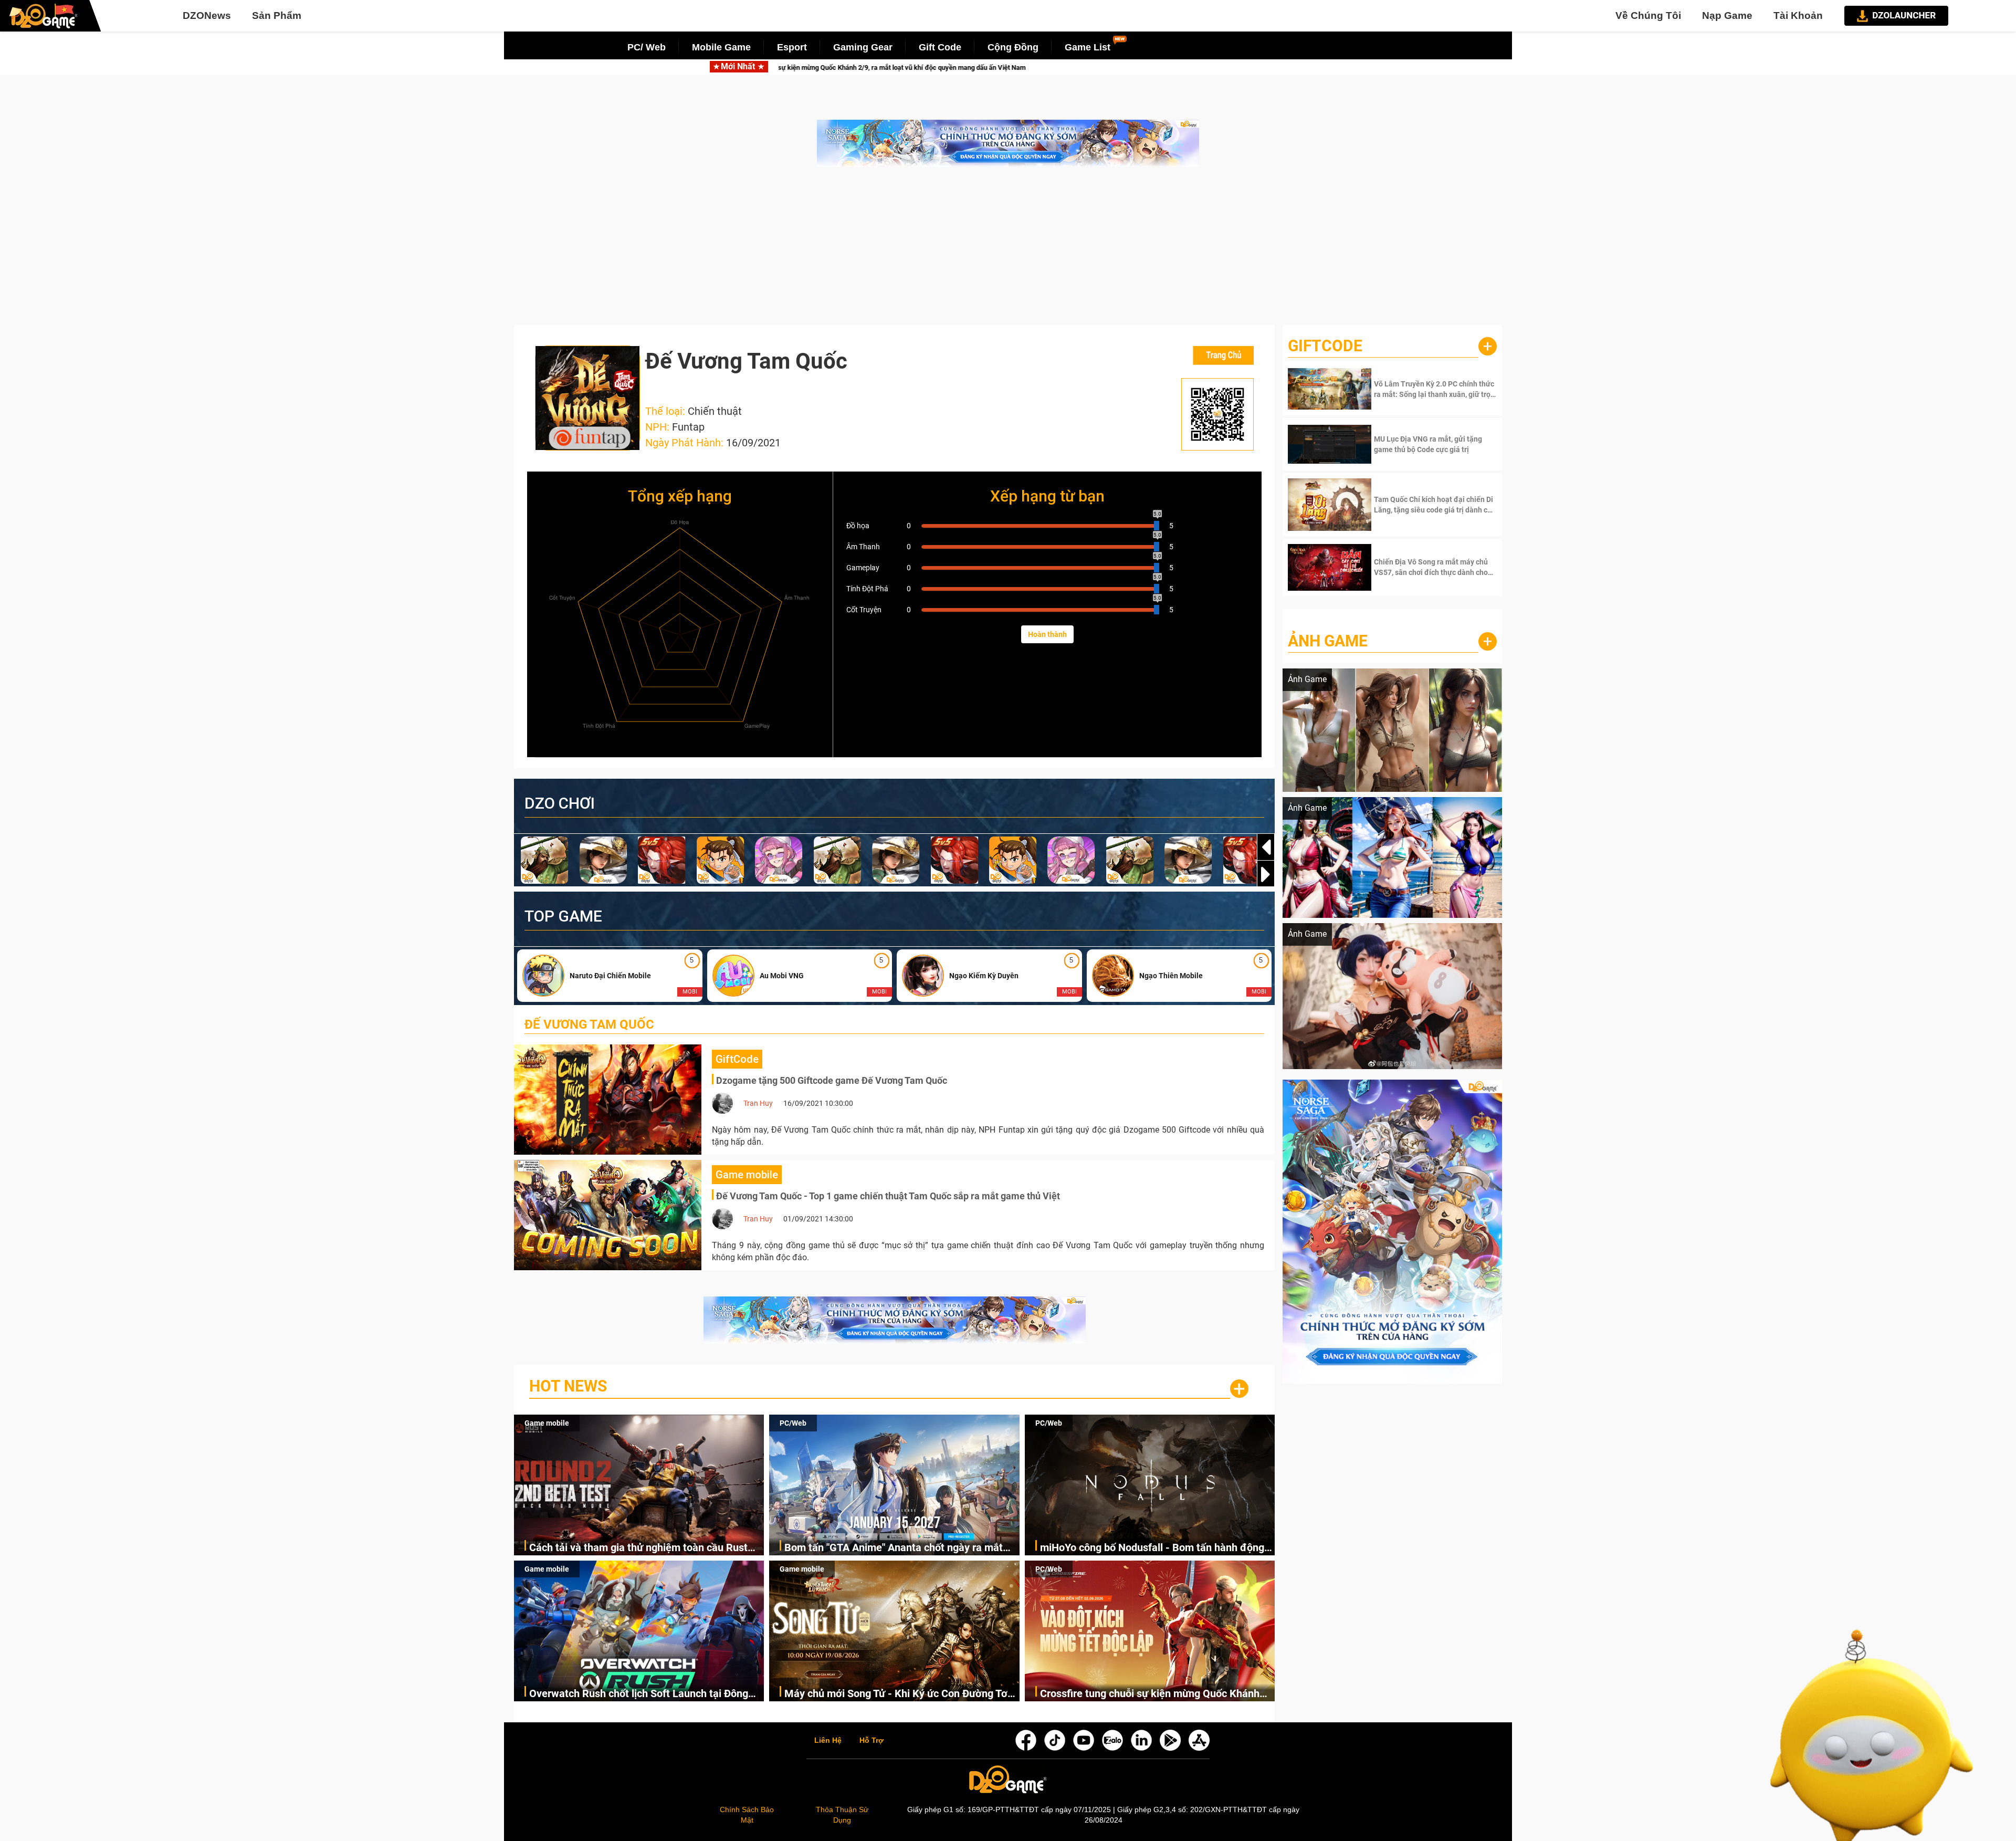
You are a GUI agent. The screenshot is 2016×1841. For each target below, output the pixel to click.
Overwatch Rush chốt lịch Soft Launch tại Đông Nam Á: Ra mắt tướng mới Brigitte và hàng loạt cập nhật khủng (639, 1694)
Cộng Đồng (1013, 47)
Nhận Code (1434, 389)
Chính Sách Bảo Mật (747, 1815)
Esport (792, 47)
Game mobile (547, 1423)
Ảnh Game (1328, 641)
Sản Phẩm (277, 15)
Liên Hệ (828, 1741)
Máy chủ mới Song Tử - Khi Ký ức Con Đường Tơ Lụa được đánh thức (896, 1694)
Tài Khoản (1798, 15)
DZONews (207, 15)
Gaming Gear (863, 47)
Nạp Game (1727, 15)
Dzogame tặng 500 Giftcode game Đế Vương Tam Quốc (832, 1080)
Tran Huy (758, 1103)
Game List (1088, 47)
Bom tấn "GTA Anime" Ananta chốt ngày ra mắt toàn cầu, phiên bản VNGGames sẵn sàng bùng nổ (1172, 67)
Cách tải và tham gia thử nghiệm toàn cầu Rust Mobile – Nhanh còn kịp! (868, 67)
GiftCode (1325, 346)
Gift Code (940, 47)
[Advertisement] (1008, 251)
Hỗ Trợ (871, 1741)
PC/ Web (647, 47)
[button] (1266, 874)
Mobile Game (721, 47)
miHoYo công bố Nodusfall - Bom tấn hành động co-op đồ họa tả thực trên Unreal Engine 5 (1152, 1548)
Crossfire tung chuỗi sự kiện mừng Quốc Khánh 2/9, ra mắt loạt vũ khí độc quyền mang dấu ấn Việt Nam (1150, 1694)
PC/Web (793, 1423)
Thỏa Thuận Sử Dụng (842, 1815)
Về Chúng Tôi (1648, 15)
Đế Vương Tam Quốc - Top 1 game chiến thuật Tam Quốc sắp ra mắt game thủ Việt (888, 1196)
